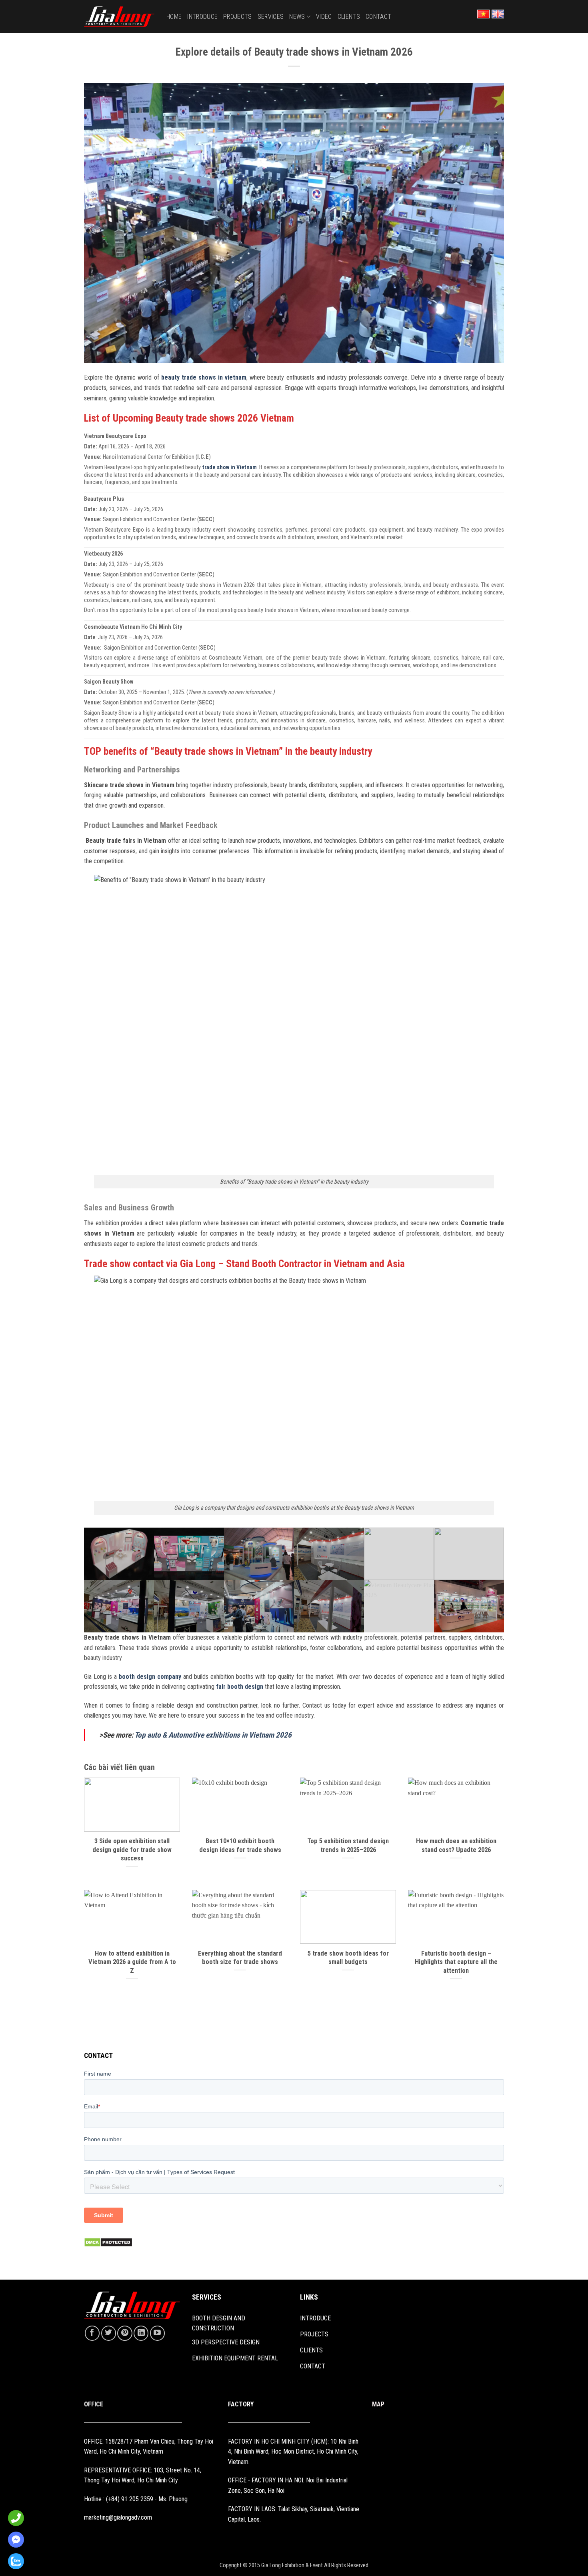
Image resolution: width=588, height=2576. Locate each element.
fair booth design (240, 1687)
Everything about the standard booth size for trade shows (240, 1958)
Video (324, 17)
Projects (238, 17)
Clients (349, 17)
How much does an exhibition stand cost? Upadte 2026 (456, 1845)
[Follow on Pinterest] (125, 2333)
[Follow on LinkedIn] (141, 2333)
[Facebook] (14, 2540)
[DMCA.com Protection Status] (108, 2242)
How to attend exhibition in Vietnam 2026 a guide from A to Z (132, 1962)
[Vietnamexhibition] (119, 17)
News (297, 17)
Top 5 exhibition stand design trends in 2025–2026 (348, 1845)
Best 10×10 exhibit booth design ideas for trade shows (240, 1845)
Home (174, 17)
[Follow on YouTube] (157, 2333)
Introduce (202, 17)
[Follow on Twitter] (109, 2333)
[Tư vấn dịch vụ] (14, 2561)
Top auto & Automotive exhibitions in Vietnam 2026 (213, 1735)
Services (271, 17)
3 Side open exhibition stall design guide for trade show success (132, 1850)
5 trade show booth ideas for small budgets (348, 1958)
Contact (378, 17)
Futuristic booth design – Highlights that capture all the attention (456, 1962)
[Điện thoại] (14, 2518)
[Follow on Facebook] (92, 2333)
